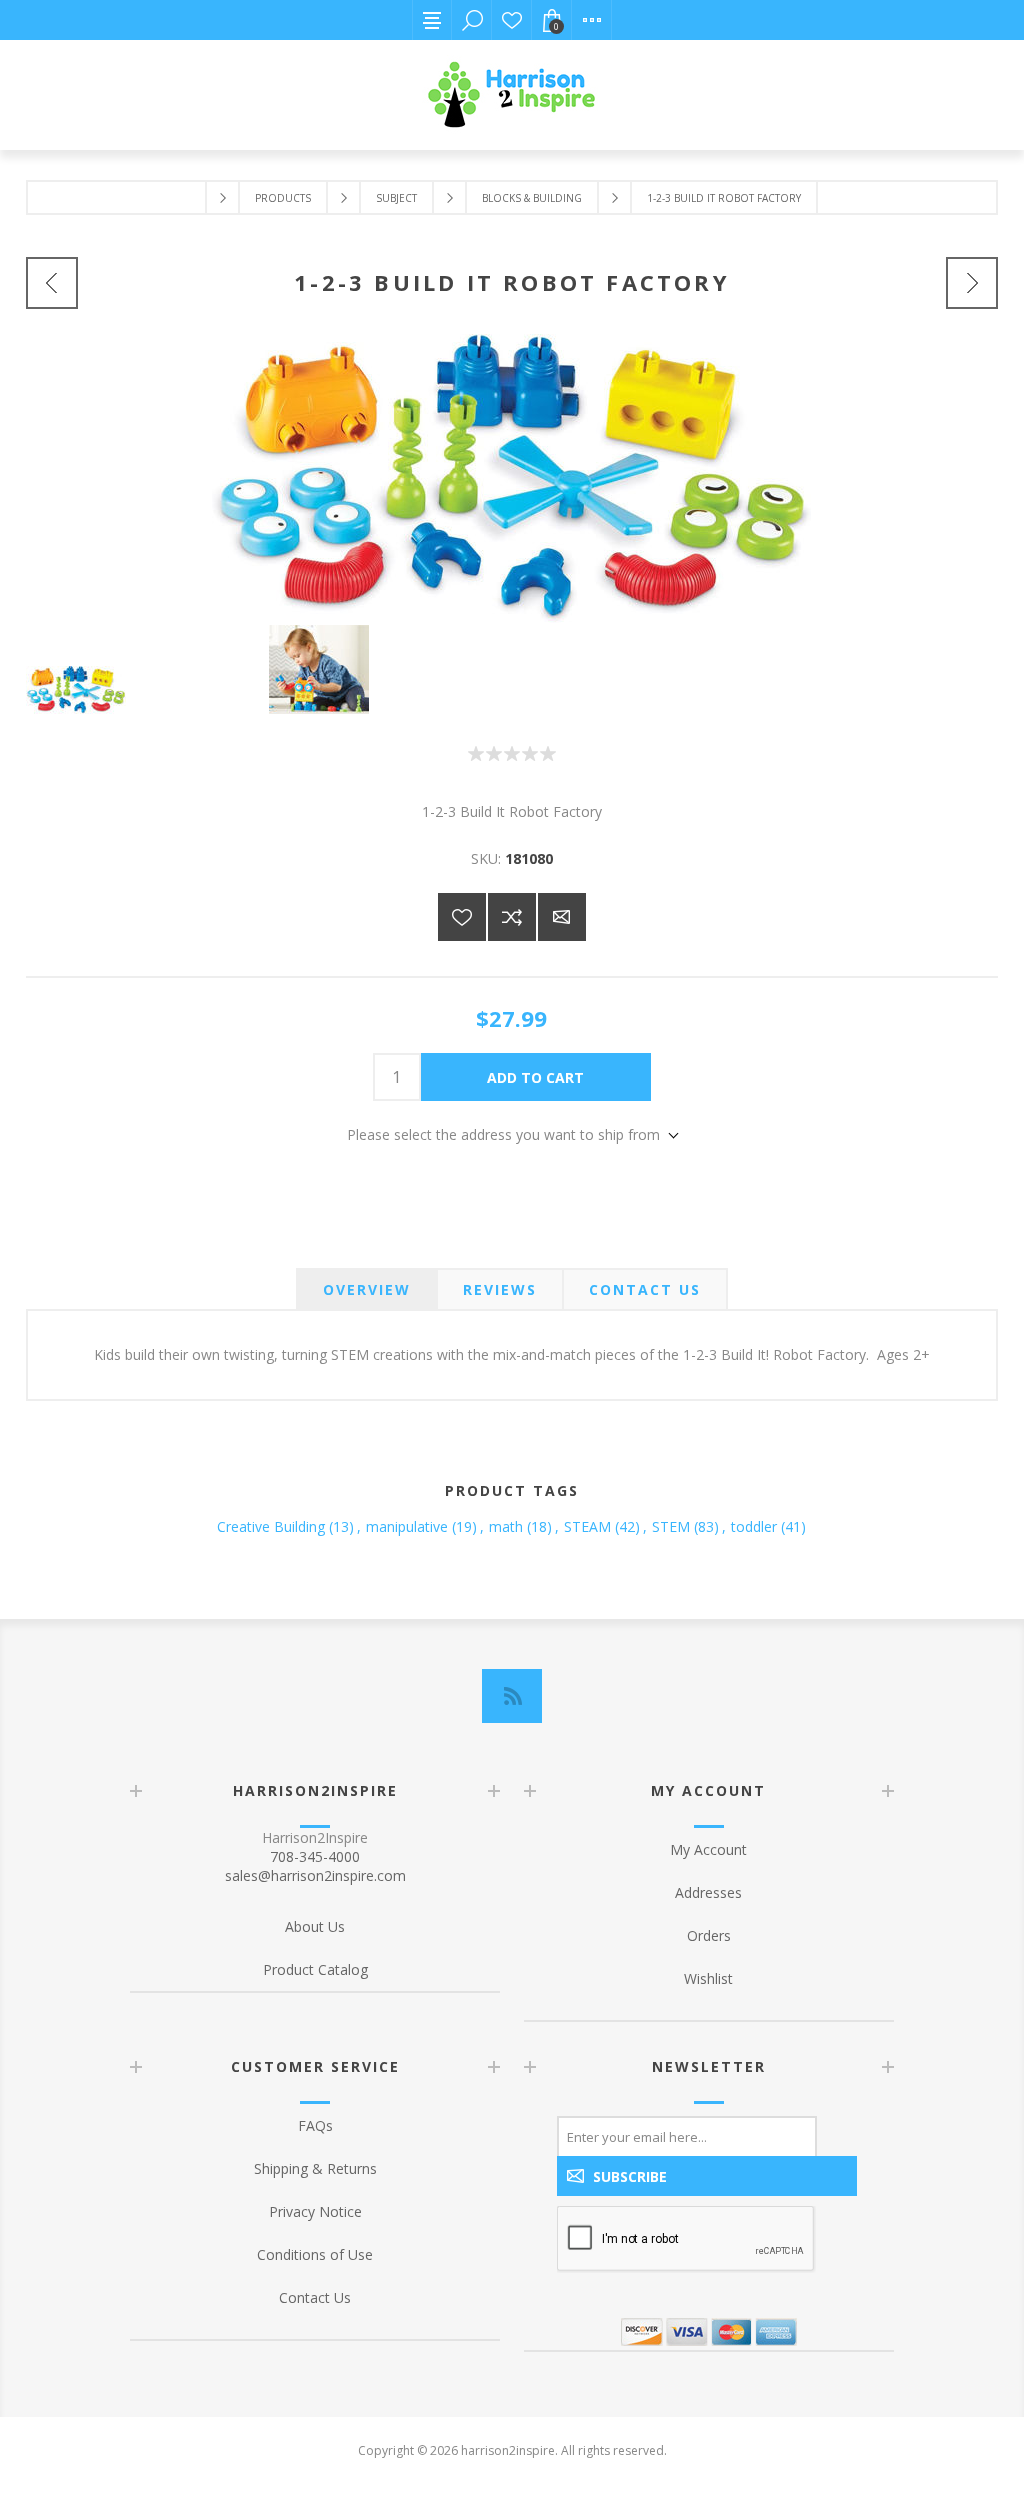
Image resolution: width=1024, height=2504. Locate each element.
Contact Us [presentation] (645, 1289)
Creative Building (271, 1526)
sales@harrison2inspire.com (315, 1875)
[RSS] (512, 1696)
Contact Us (315, 2297)
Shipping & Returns (315, 2168)
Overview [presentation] (367, 1289)
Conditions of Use (315, 2254)
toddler (754, 1526)
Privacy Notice (315, 2211)
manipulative (407, 1526)
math (506, 1526)
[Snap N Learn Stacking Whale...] (972, 283)
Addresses (708, 1892)
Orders (709, 1935)
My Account (708, 1849)
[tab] (367, 1289)
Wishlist (512, 20)
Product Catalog (315, 1969)
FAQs (315, 2125)
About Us (315, 1926)
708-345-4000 (315, 1856)
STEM (671, 1526)
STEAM (587, 1526)
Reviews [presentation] (500, 1289)
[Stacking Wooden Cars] (52, 283)
